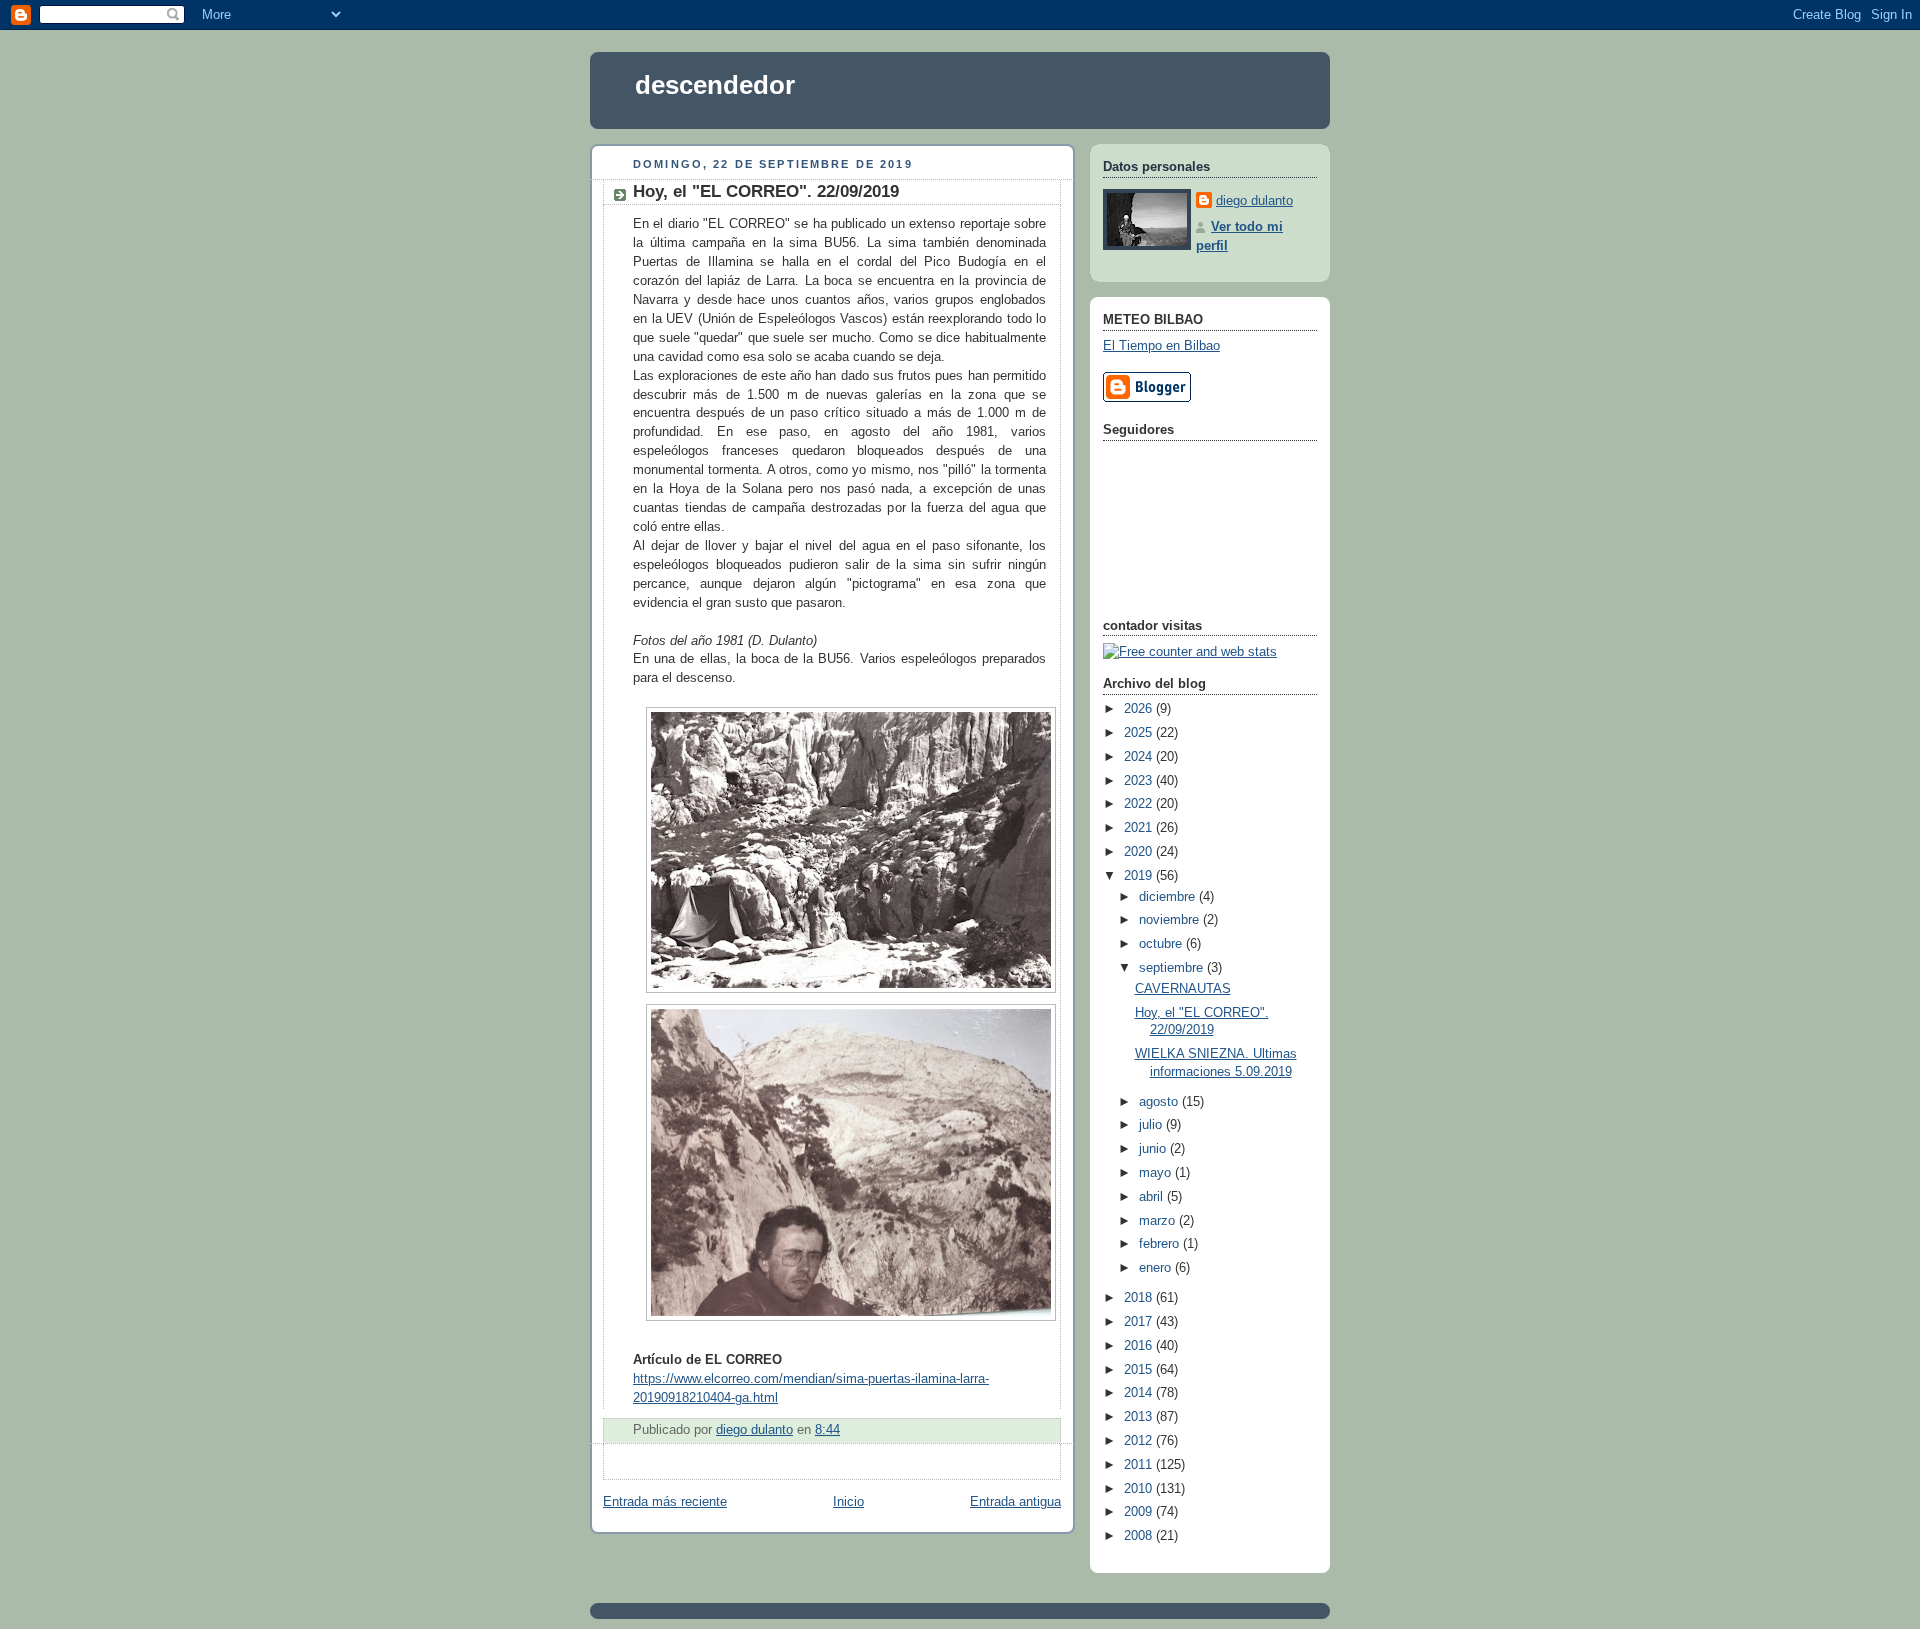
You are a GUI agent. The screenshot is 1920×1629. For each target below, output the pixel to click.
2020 (1140, 852)
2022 (1140, 804)
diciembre (1169, 897)
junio (1154, 1149)
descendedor (715, 85)
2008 (1140, 1536)
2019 (1140, 876)
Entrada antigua (1015, 1502)
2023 (1140, 781)
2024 (1140, 757)
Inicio (848, 1502)
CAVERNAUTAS (1183, 989)
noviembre (1171, 920)
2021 (1140, 828)
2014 (1140, 1393)
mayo (1157, 1173)
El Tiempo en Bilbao (1161, 346)
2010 (1140, 1489)
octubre (1162, 944)
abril (1153, 1197)
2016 (1140, 1346)
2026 (1140, 709)
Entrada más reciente (665, 1502)
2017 (1140, 1322)
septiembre (1173, 968)
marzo (1159, 1221)
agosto (1160, 1102)
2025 (1140, 733)
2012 (1140, 1441)
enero (1157, 1268)
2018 (1140, 1298)
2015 (1140, 1370)
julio (1152, 1125)
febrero (1161, 1244)
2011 (1140, 1465)
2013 (1140, 1417)
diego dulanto (1254, 201)
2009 (1140, 1512)
